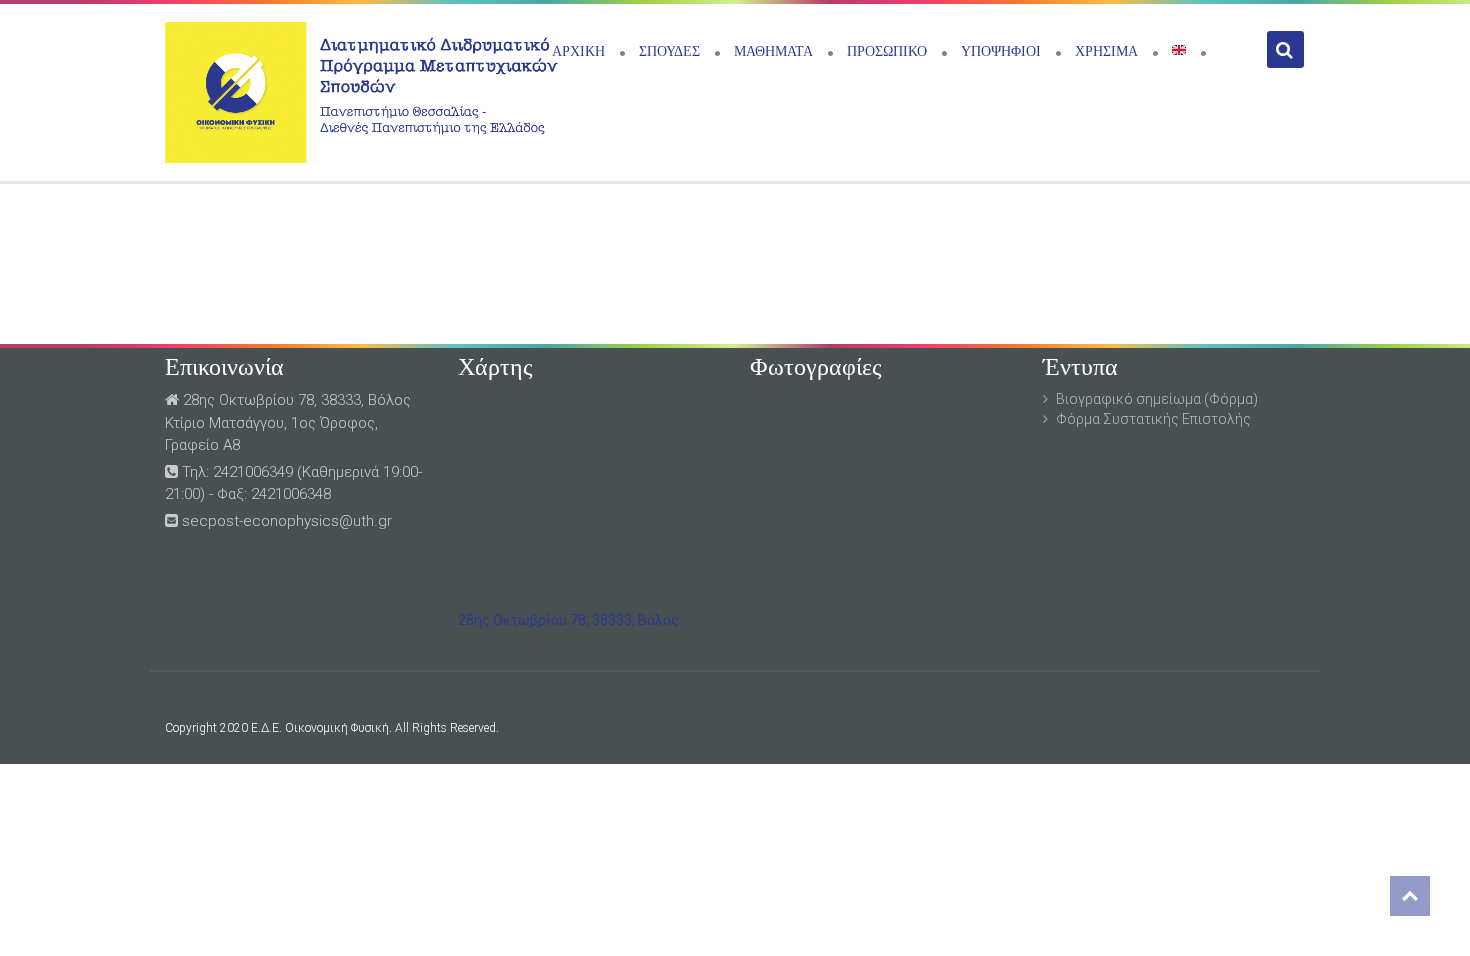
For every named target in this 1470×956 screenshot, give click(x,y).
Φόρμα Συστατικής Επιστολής (1153, 419)
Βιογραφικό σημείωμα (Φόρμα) (1157, 399)
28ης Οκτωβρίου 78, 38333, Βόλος (568, 620)
